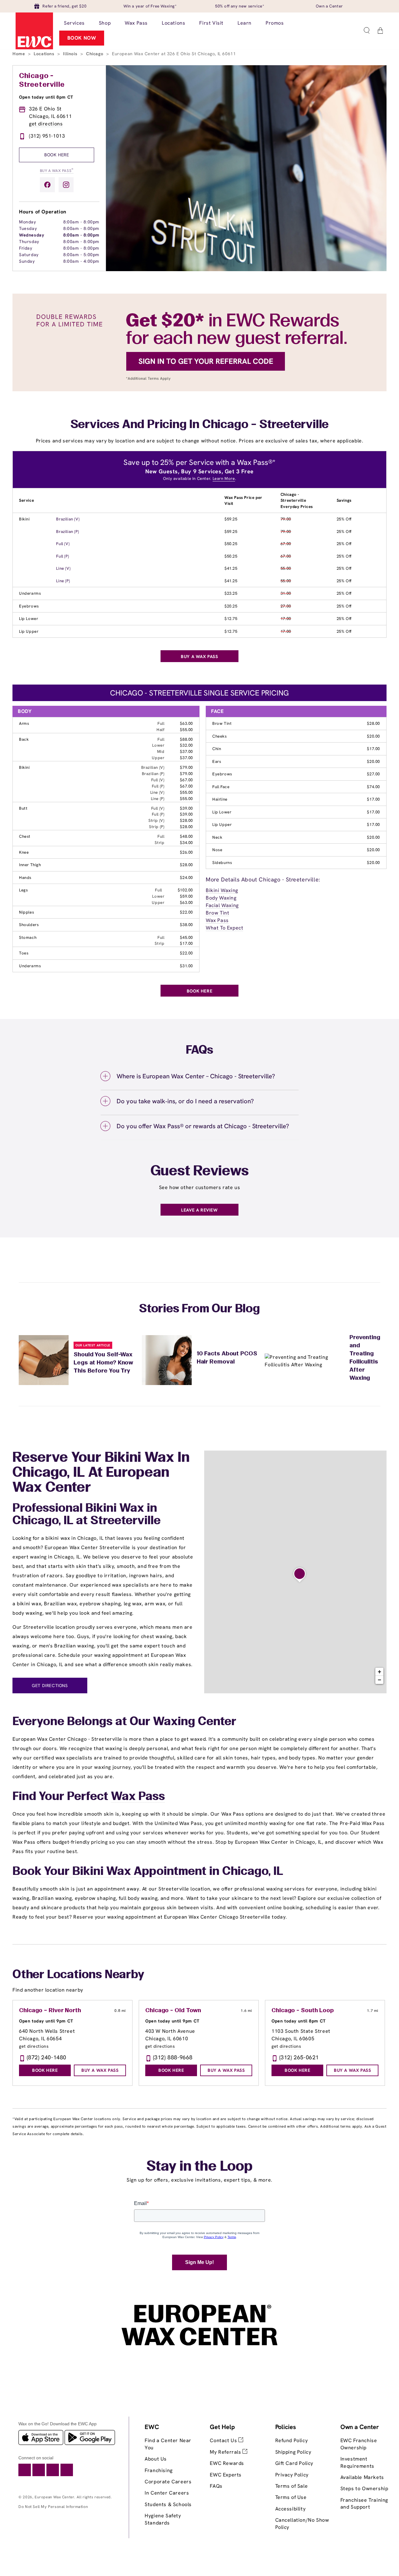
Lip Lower (29, 619)
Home (19, 54)
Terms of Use (291, 2497)
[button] (367, 31)
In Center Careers (167, 2493)
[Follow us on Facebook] (47, 185)
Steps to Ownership (364, 2488)
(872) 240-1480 (47, 2057)
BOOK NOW (82, 38)
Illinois (71, 54)
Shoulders (29, 925)
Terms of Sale (292, 2486)
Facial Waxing (222, 905)
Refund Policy (292, 2440)
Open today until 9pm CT (46, 2021)
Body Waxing (221, 898)
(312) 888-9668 (173, 2057)
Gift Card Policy (294, 2463)
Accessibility (291, 2509)
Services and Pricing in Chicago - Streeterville (200, 425)
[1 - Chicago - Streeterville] (300, 1575)
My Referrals (226, 2452)
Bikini (24, 519)
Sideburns (222, 863)
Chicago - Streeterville (42, 80)
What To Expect (224, 928)
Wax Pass (217, 920)
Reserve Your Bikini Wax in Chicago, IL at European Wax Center (101, 1473)
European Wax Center (54, 2497)
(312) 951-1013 (47, 136)
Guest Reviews (200, 1172)
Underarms (30, 593)
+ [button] (380, 1672)
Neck (217, 837)
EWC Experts (226, 2475)
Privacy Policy (292, 2475)
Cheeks (220, 736)
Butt (23, 808)
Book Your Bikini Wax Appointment (109, 1872)
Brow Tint (222, 723)
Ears (217, 761)
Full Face (221, 787)
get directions (46, 124)
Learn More (224, 478)
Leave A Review (199, 1210)
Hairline (220, 799)
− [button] (380, 1680)
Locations (45, 54)
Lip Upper (29, 631)
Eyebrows (29, 606)
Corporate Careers (168, 2482)
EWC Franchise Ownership (359, 2444)
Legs (23, 890)
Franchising (159, 2470)
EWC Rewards (227, 2463)
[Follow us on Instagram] (66, 185)
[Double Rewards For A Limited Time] (199, 390)
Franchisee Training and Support (364, 2503)
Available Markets (362, 2477)
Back (24, 739)
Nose (217, 850)
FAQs (216, 2486)
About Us (156, 2459)
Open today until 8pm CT (46, 97)
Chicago (95, 54)
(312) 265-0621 (299, 2057)
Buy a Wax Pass (57, 170)
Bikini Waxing (222, 890)
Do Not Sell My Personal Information (53, 2507)
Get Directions (50, 1686)
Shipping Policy (293, 2452)
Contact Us (224, 2440)
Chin (217, 749)
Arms (24, 723)
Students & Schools (168, 2504)
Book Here (57, 155)
